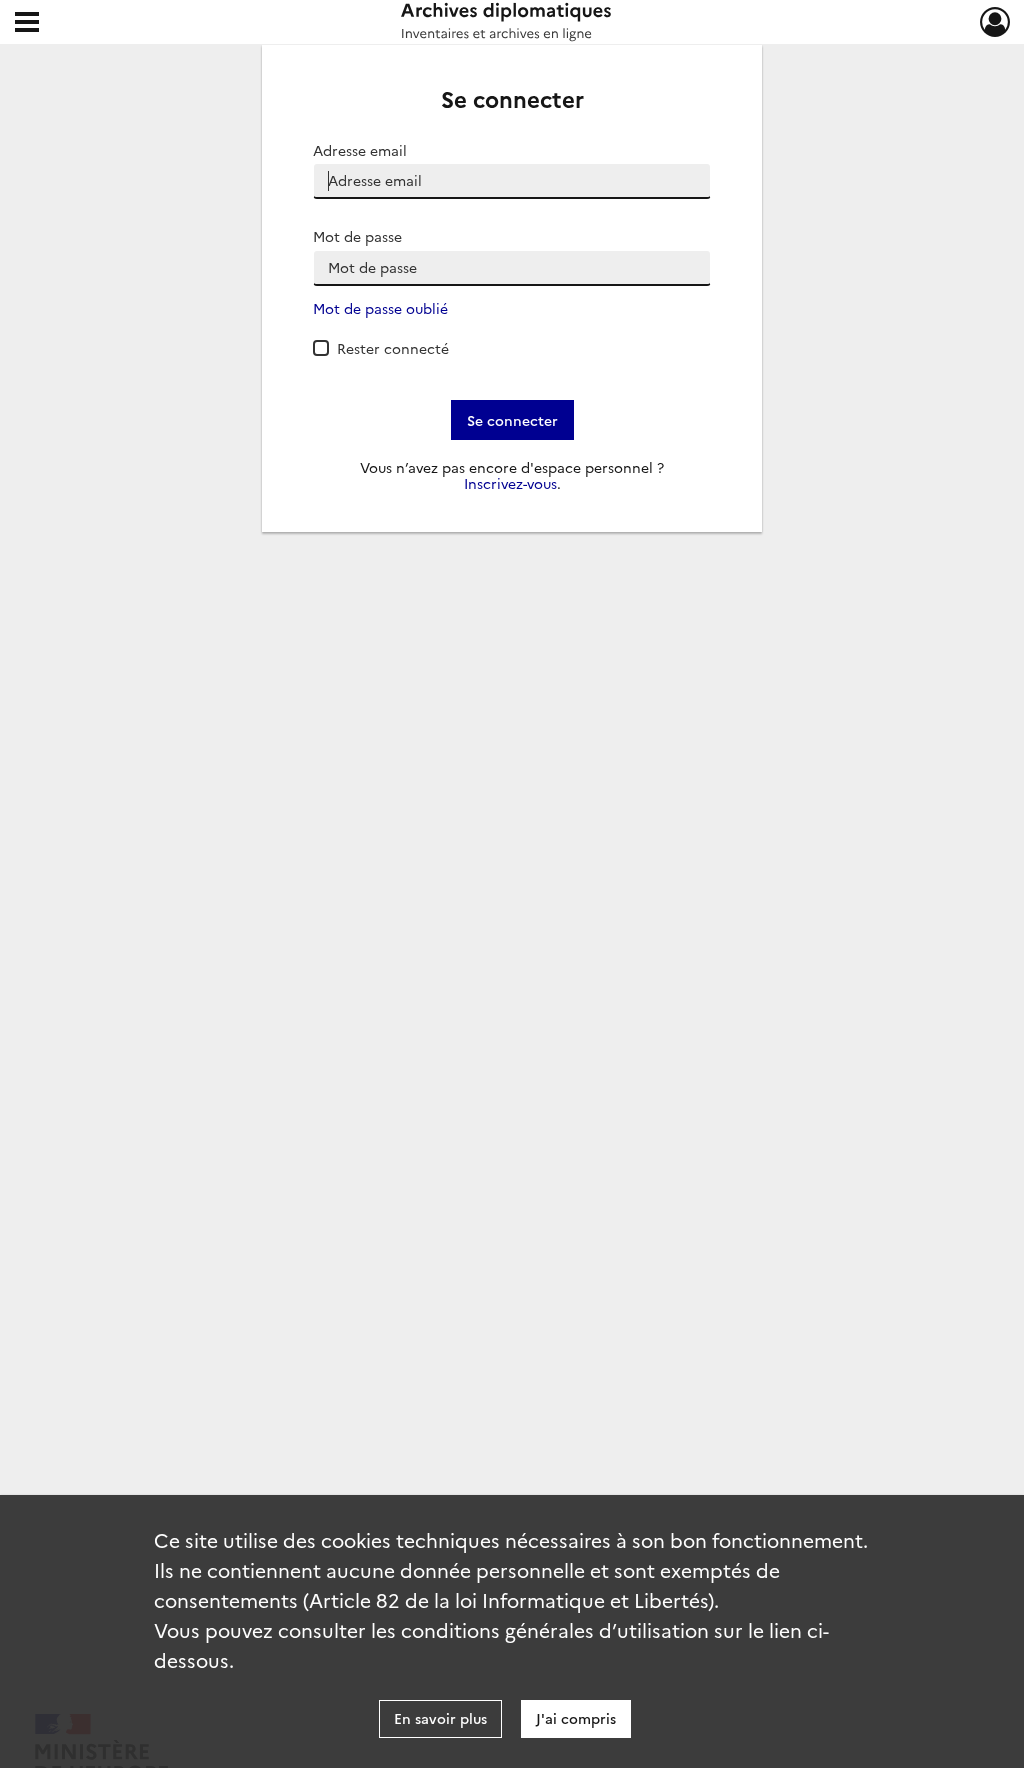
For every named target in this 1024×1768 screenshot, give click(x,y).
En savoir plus (440, 1718)
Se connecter (512, 420)
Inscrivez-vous (510, 483)
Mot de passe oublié (380, 308)
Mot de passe (357, 236)
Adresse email (360, 150)
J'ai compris (576, 1718)
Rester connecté (393, 348)
